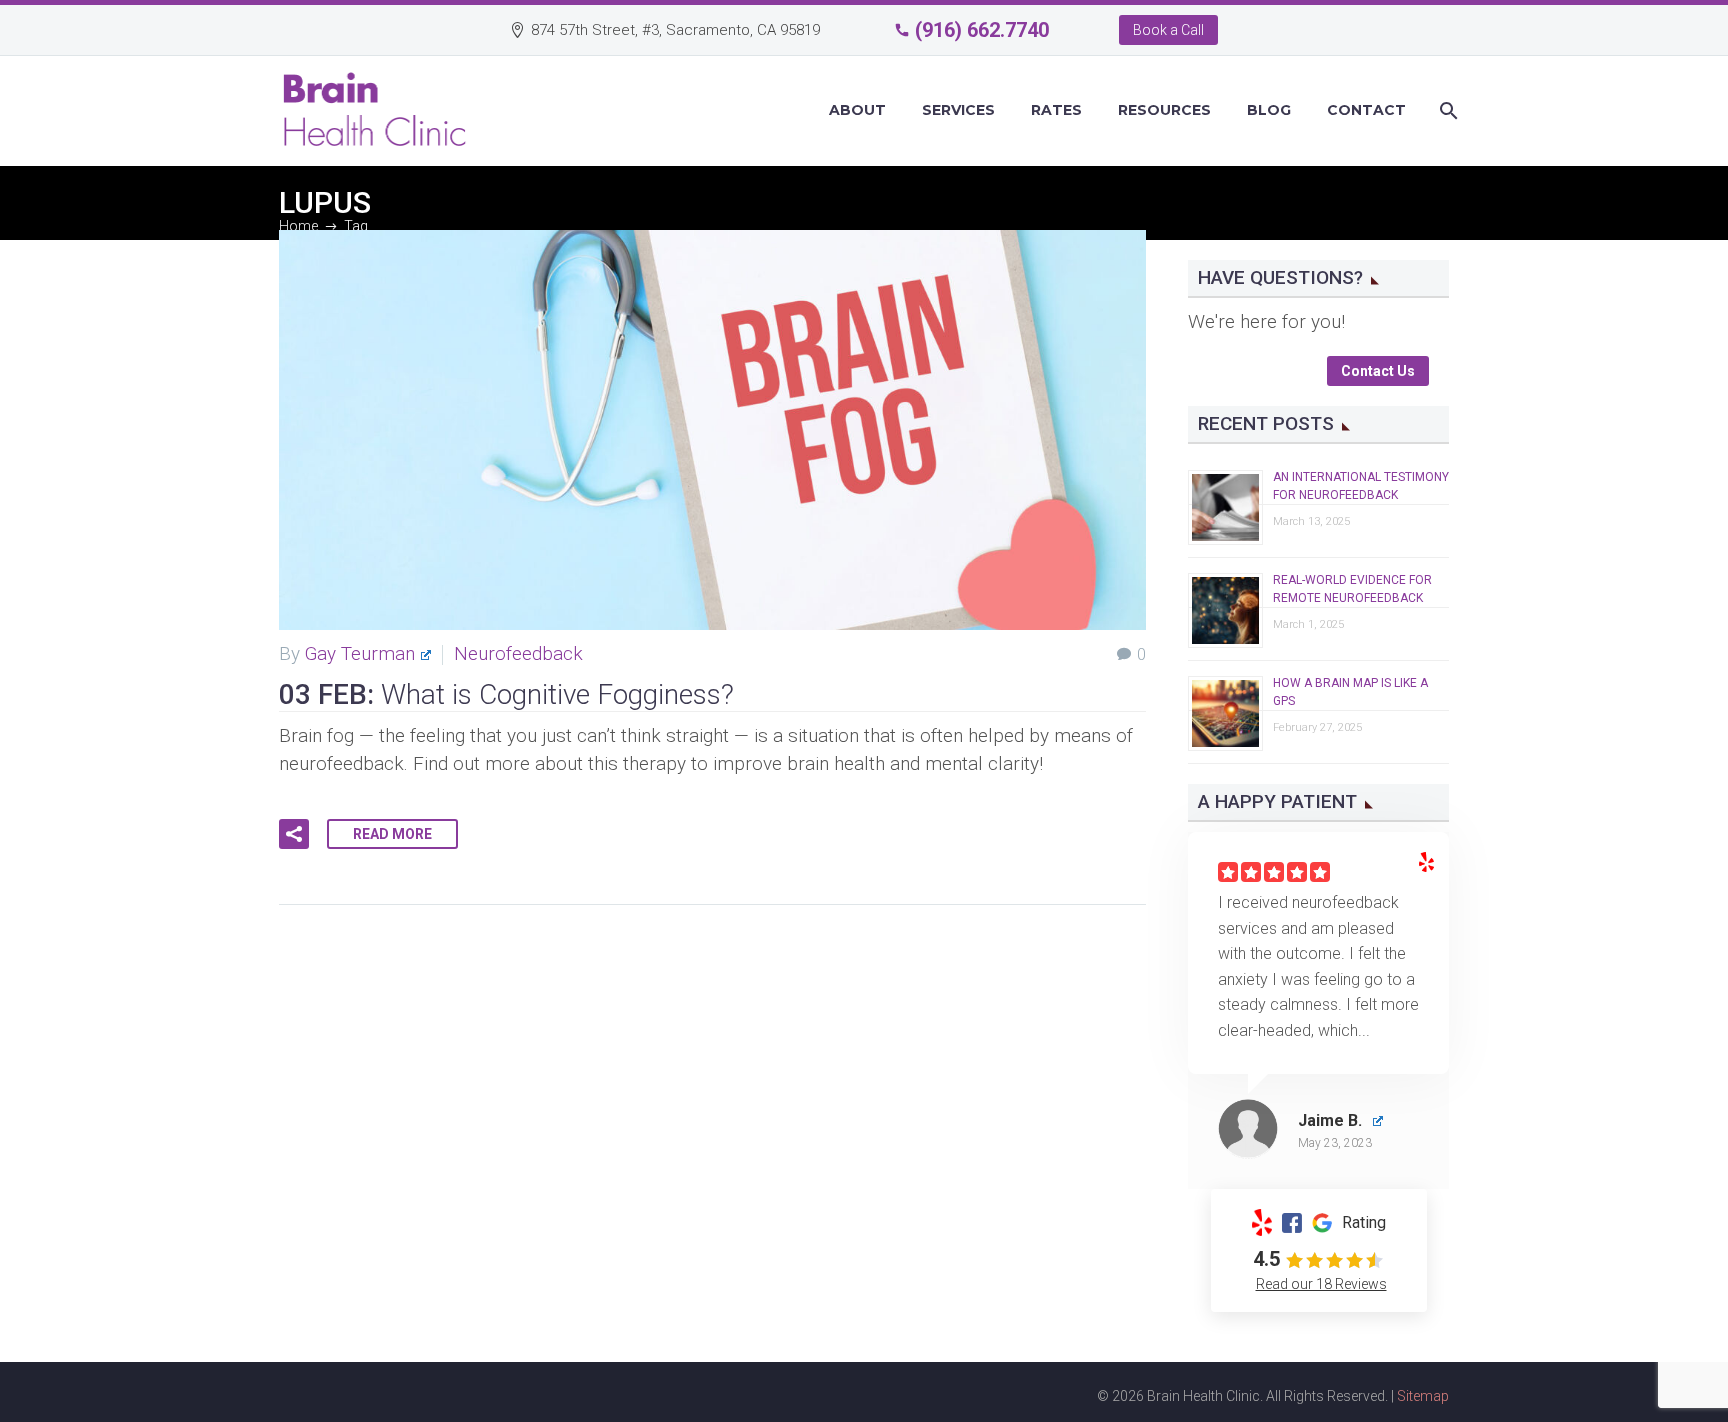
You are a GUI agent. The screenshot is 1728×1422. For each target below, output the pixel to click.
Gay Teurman (360, 653)
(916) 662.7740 (982, 30)
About (857, 110)
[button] (294, 834)
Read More (392, 834)
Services (958, 110)
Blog (1269, 110)
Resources (1164, 110)
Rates (1056, 110)
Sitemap (1423, 1396)
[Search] (1446, 110)
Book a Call (1168, 30)
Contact (1366, 110)
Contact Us (1378, 371)
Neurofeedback (518, 653)
